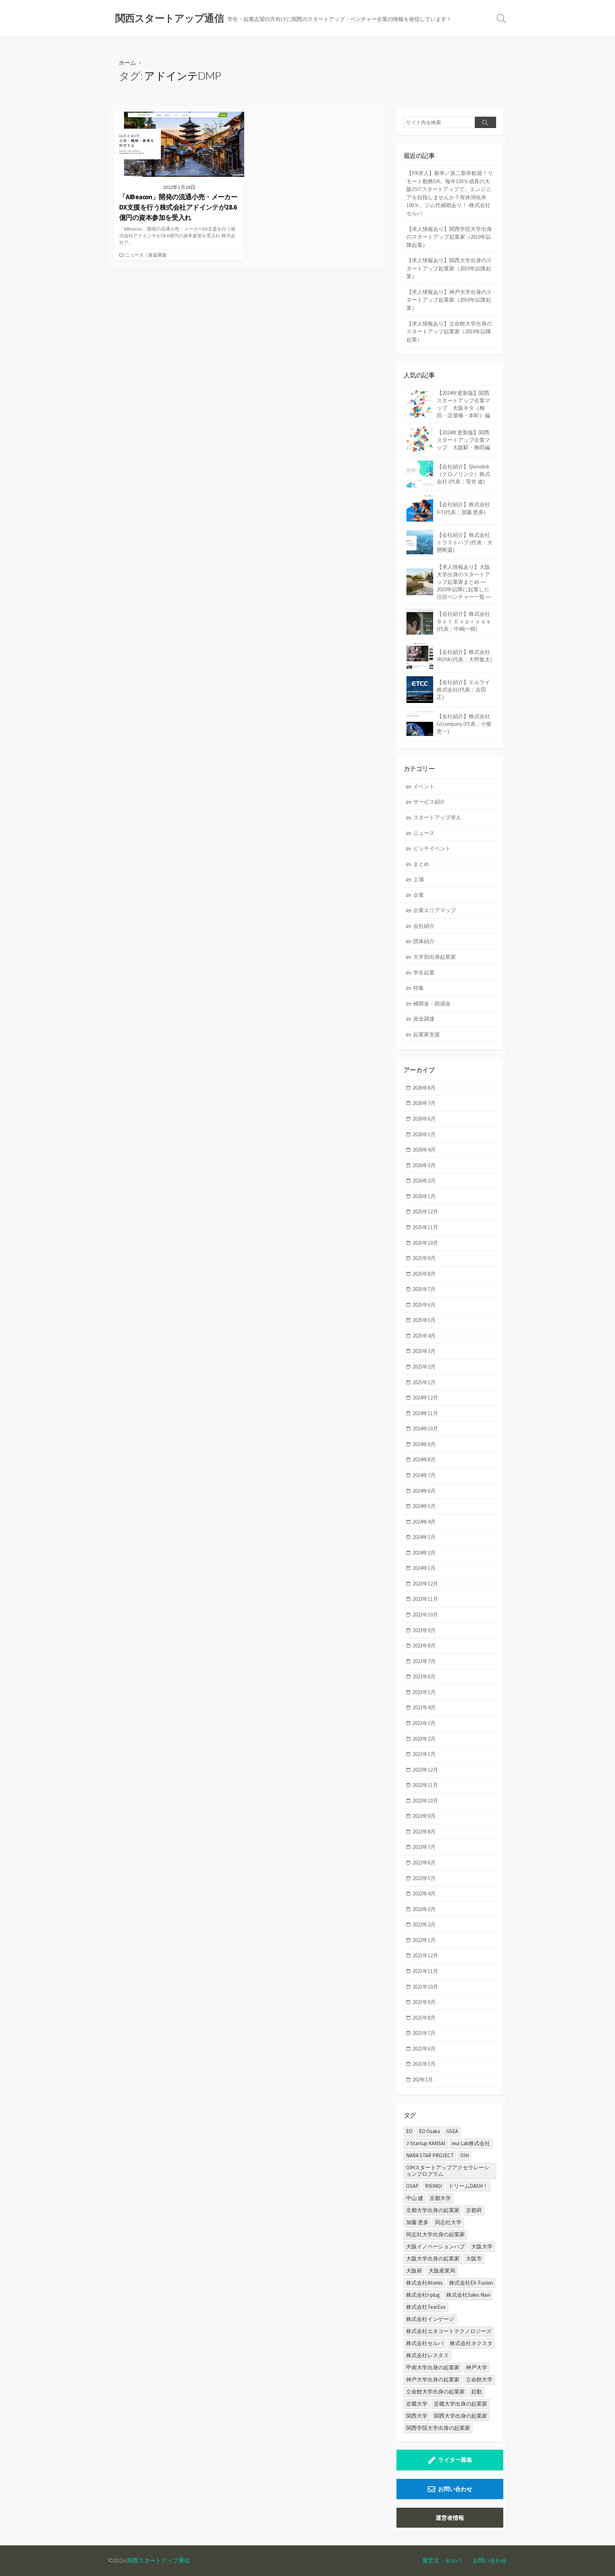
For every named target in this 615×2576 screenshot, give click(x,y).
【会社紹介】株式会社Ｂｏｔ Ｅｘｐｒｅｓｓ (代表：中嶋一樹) (464, 621)
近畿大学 (417, 2404)
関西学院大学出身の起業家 (438, 2428)
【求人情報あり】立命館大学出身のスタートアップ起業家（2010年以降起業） (449, 332)
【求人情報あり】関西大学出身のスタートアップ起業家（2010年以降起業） (449, 268)
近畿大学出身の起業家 (461, 2404)
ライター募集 (455, 2460)
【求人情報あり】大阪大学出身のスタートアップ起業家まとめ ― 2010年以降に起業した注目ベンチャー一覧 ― (464, 582)
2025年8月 (424, 1274)
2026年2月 (424, 1181)
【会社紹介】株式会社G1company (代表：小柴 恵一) (464, 724)
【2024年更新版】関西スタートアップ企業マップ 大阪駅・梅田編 (463, 440)
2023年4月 (424, 1707)
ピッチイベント (432, 848)
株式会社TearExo (426, 2307)
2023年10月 (425, 1615)
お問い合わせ (455, 2489)
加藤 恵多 (417, 2222)
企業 (419, 895)
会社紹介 (424, 926)
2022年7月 (424, 1847)
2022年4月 (424, 1893)
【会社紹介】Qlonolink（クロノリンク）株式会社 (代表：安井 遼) (463, 474)
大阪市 (474, 2258)
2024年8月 (424, 1459)
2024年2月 (424, 1553)
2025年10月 (425, 1243)
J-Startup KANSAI (426, 2143)
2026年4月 (424, 1150)
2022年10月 (425, 1801)
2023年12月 (425, 1584)
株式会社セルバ (425, 2343)
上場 (419, 879)
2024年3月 (424, 1537)
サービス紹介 (429, 802)
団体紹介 (424, 941)
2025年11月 (425, 1227)
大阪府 (414, 2271)
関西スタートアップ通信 (158, 2560)
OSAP (412, 2186)
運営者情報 (450, 2518)
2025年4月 (424, 1336)
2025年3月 (424, 1351)
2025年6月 (424, 1305)
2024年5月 (424, 1506)
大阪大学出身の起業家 (433, 2258)
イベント (424, 786)
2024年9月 (424, 1444)
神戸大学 (477, 2367)
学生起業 (424, 972)
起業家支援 (427, 1034)
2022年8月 (424, 1832)
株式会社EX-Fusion (471, 2283)
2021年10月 (425, 1987)
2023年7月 (424, 1661)
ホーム (127, 62)
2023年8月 (424, 1646)
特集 (419, 988)
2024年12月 (425, 1398)
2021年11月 (425, 1971)
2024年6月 (424, 1491)
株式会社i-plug (423, 2295)
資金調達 (157, 255)
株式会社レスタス (427, 2355)
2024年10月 (425, 1429)
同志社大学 (448, 2222)
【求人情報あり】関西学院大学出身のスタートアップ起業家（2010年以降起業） (449, 237)
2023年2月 (424, 1739)
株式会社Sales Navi (468, 2295)
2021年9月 (424, 2002)
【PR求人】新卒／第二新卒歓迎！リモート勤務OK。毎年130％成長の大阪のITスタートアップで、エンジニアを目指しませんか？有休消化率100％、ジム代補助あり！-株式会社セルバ (450, 193)
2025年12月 (425, 1212)
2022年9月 (424, 1816)
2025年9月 (424, 1258)
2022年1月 (424, 1940)
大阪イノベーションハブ (435, 2246)
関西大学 (417, 2416)
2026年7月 (424, 1103)
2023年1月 (424, 1754)
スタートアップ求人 (437, 817)
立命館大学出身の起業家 (435, 2392)
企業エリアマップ (435, 910)
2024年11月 (425, 1413)
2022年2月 (424, 1924)
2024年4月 (424, 1522)
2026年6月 (424, 1119)
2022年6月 (424, 1863)
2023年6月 (424, 1676)
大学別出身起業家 (435, 957)
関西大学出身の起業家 (461, 2416)
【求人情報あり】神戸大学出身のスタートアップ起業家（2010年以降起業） (449, 300)
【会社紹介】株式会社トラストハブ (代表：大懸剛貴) (465, 542)
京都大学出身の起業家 (433, 2210)
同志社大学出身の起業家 (435, 2234)
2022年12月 (425, 1770)
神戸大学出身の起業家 (433, 2379)
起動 (477, 2392)
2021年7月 (424, 2033)
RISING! (433, 2186)
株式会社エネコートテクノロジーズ (449, 2331)
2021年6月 (424, 2049)
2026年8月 (424, 1088)
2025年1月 (424, 1382)
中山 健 (415, 2198)
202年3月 (423, 2080)
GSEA (452, 2131)
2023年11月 (425, 1599)
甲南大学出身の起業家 (433, 2367)
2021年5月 (424, 2064)
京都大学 (440, 2198)
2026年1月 (424, 1196)
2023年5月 (424, 1692)
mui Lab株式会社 (471, 2143)
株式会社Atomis (424, 2283)
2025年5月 (424, 1320)
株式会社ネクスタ (471, 2343)
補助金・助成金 (432, 1003)
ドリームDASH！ (468, 2186)
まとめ (421, 864)
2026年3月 (424, 1165)
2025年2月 (424, 1367)
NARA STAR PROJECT (430, 2155)
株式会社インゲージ (430, 2319)
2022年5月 (424, 1878)
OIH (464, 2155)
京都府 (474, 2210)
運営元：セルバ (442, 2560)
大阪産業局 (442, 2271)
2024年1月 (424, 1568)
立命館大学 (479, 2379)
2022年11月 (425, 1785)
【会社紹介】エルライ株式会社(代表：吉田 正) (463, 690)
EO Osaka (429, 2131)
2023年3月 (424, 1723)
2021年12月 (425, 1955)
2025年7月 (424, 1289)
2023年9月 (424, 1630)
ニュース (135, 255)
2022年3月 (424, 1909)
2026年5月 (424, 1134)
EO (409, 2131)
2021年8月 (424, 2018)
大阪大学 (482, 2246)
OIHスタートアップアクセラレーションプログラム (448, 2171)
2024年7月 (424, 1475)
